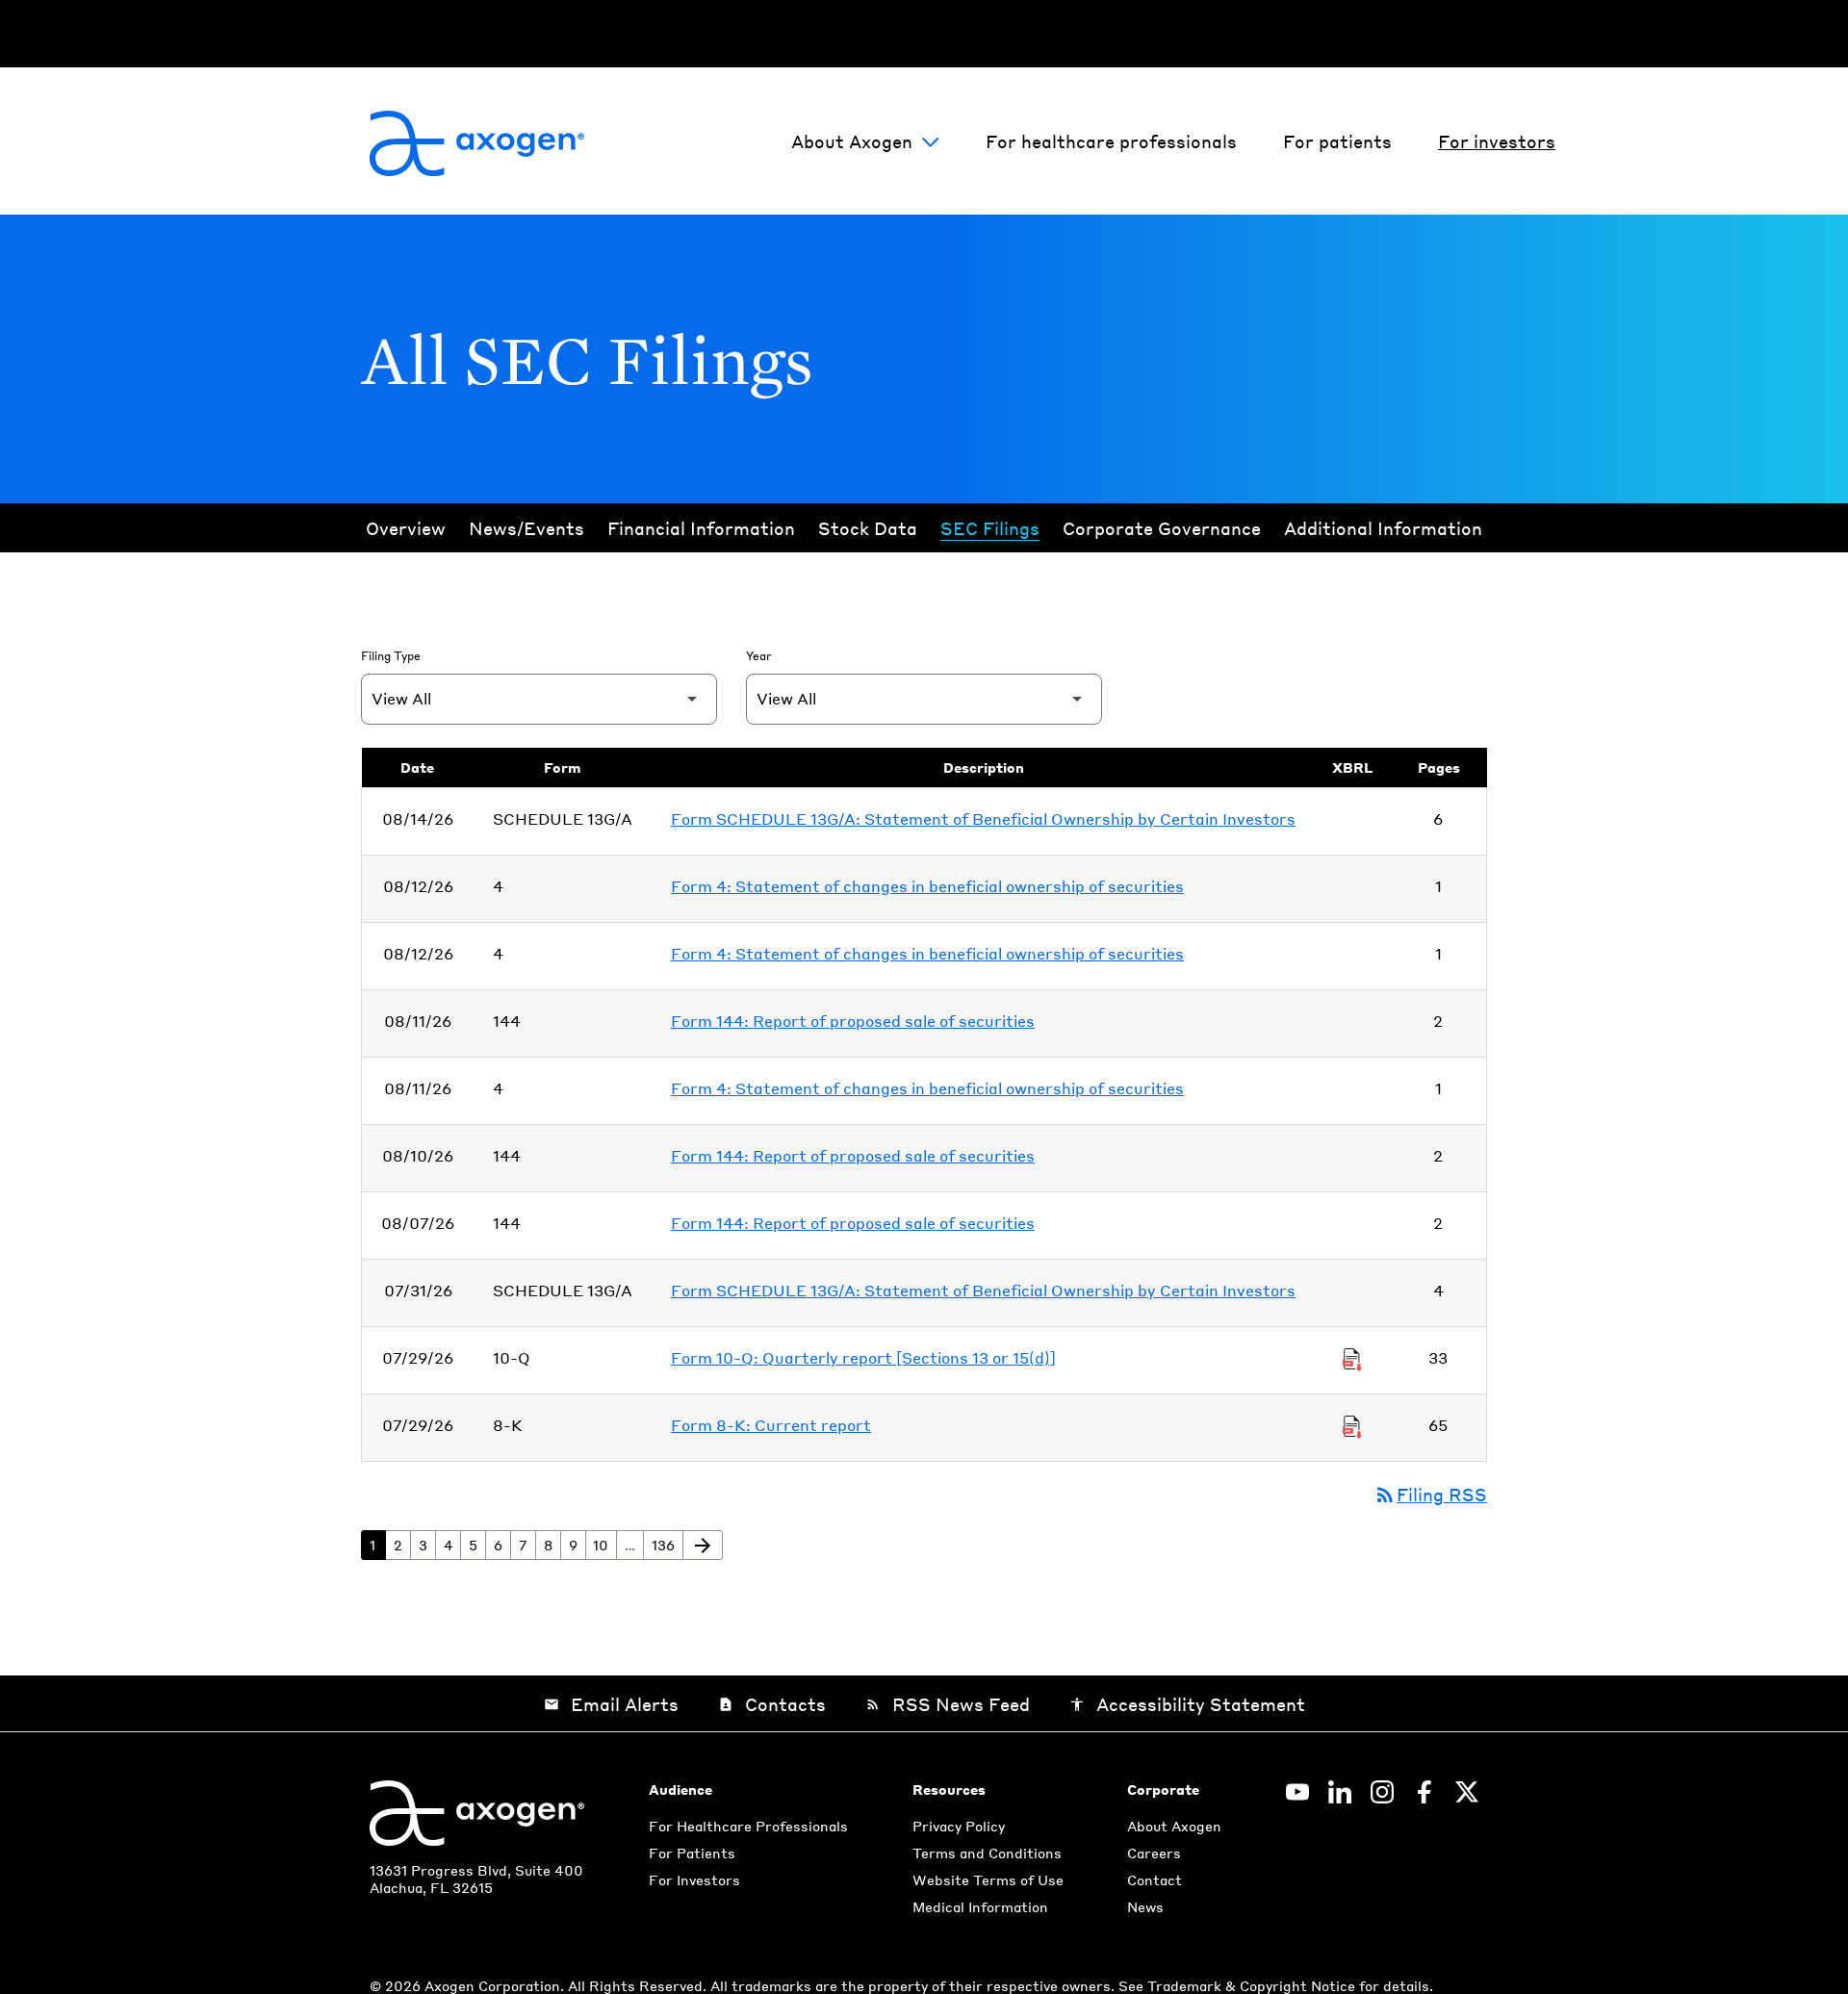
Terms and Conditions (987, 1853)
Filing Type (391, 656)
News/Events (526, 528)
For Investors (694, 1879)
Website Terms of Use (988, 1879)
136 (667, 1545)
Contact (1155, 1879)
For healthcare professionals (1111, 141)
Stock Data (868, 528)
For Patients (692, 1853)
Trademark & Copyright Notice (1253, 1985)
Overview (406, 528)
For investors (1497, 141)
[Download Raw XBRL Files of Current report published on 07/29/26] (1352, 1425)
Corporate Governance (1162, 528)
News (1145, 1906)
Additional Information (1383, 528)
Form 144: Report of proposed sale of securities (853, 1021)
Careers (1154, 1853)
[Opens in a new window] (1297, 1792)
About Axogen (852, 141)
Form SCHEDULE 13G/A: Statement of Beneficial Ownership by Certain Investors (983, 818)
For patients (1337, 141)
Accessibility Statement (1187, 1704)
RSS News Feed (948, 1704)
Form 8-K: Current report (771, 1425)
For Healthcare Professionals (748, 1826)
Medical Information (980, 1906)
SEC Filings (990, 528)
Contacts (772, 1704)
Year (759, 656)
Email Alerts (611, 1704)
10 (604, 1545)
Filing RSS (1430, 1494)
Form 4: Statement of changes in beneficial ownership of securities (927, 886)
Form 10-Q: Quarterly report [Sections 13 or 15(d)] (863, 1357)
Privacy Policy (959, 1826)
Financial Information (701, 528)
